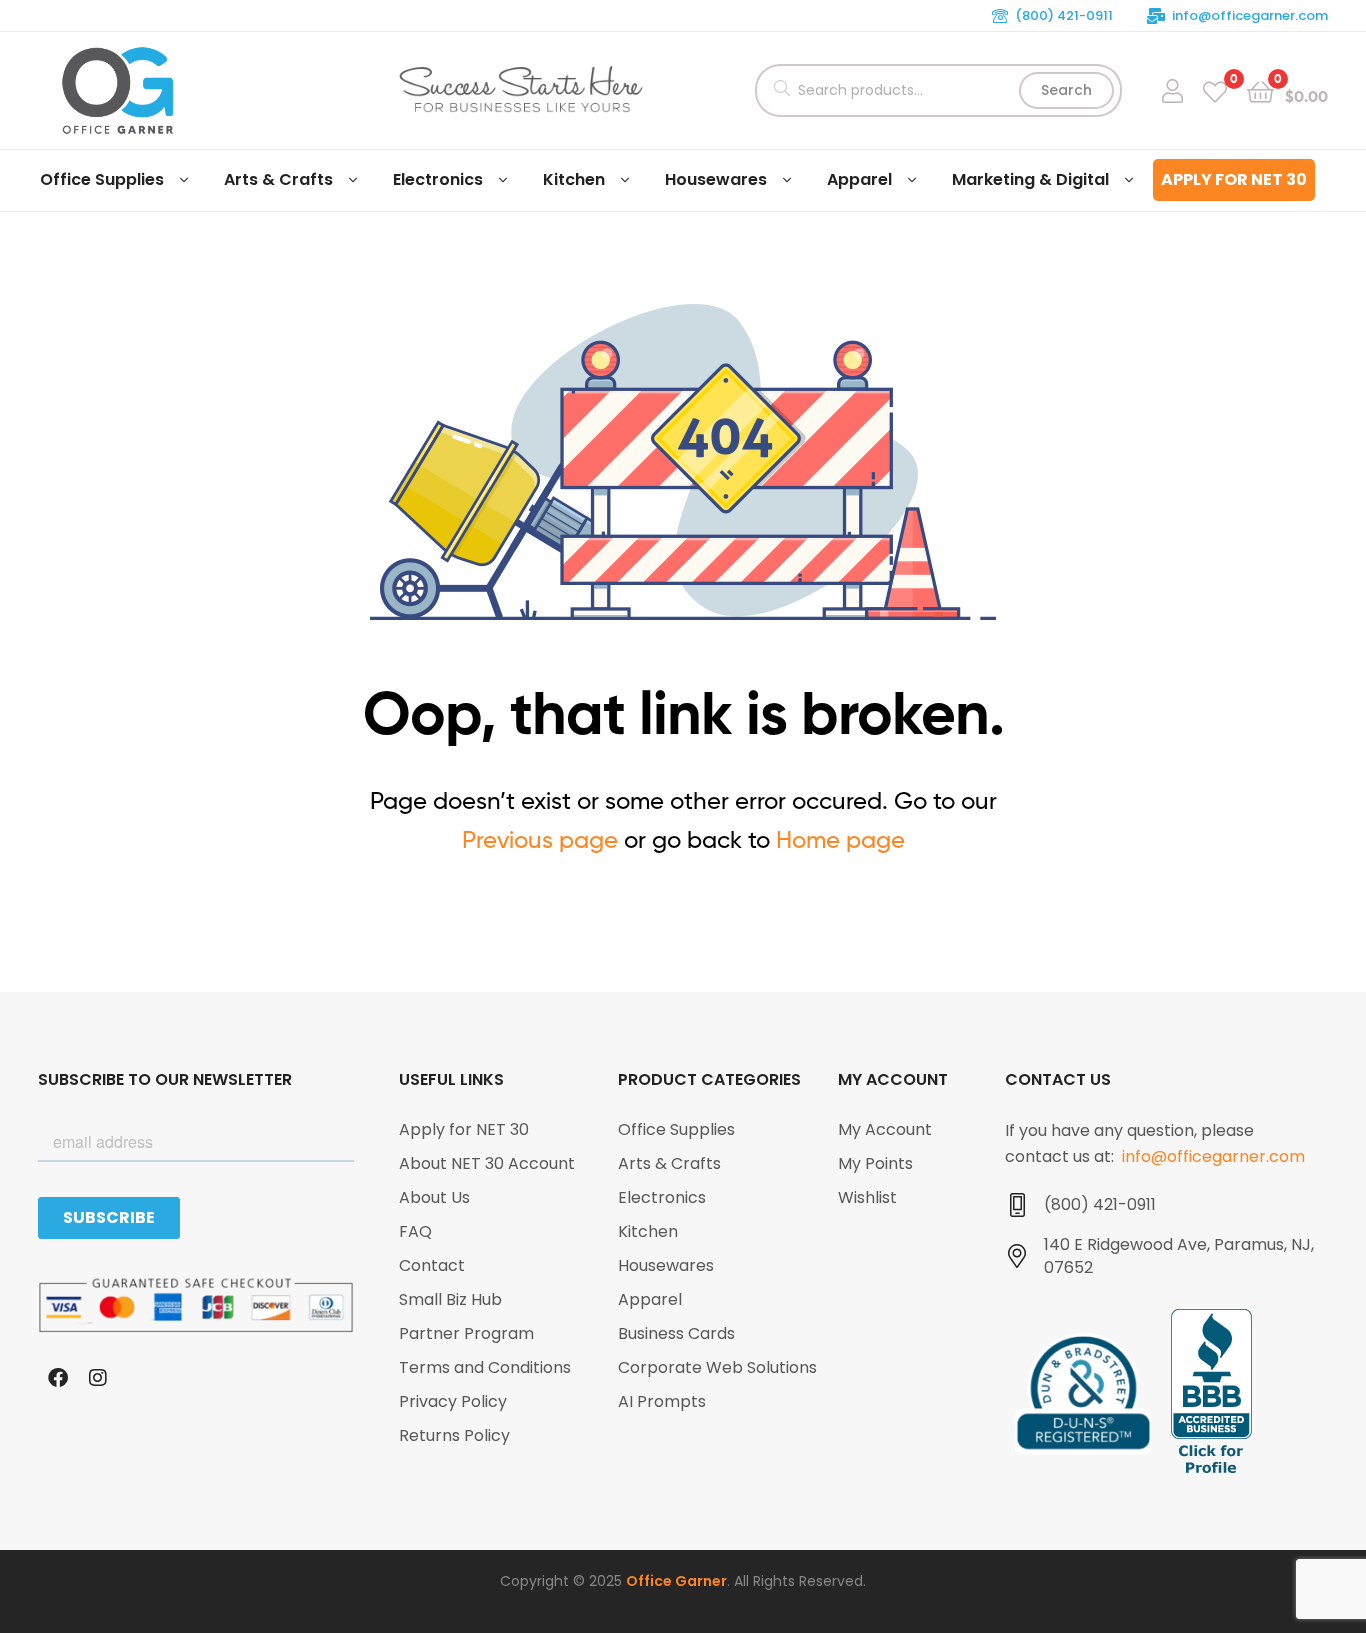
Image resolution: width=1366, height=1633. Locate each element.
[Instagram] (98, 1378)
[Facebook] (58, 1378)
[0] (1215, 90)
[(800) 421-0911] (1017, 1205)
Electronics (438, 179)
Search (1066, 90)
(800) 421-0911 (1064, 15)
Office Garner (676, 1581)
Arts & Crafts (278, 179)
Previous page (540, 839)
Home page (840, 839)
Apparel (859, 179)
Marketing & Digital (1030, 179)
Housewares (716, 179)
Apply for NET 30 (1234, 179)
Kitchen (574, 179)
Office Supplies (102, 179)
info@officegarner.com (1250, 15)
